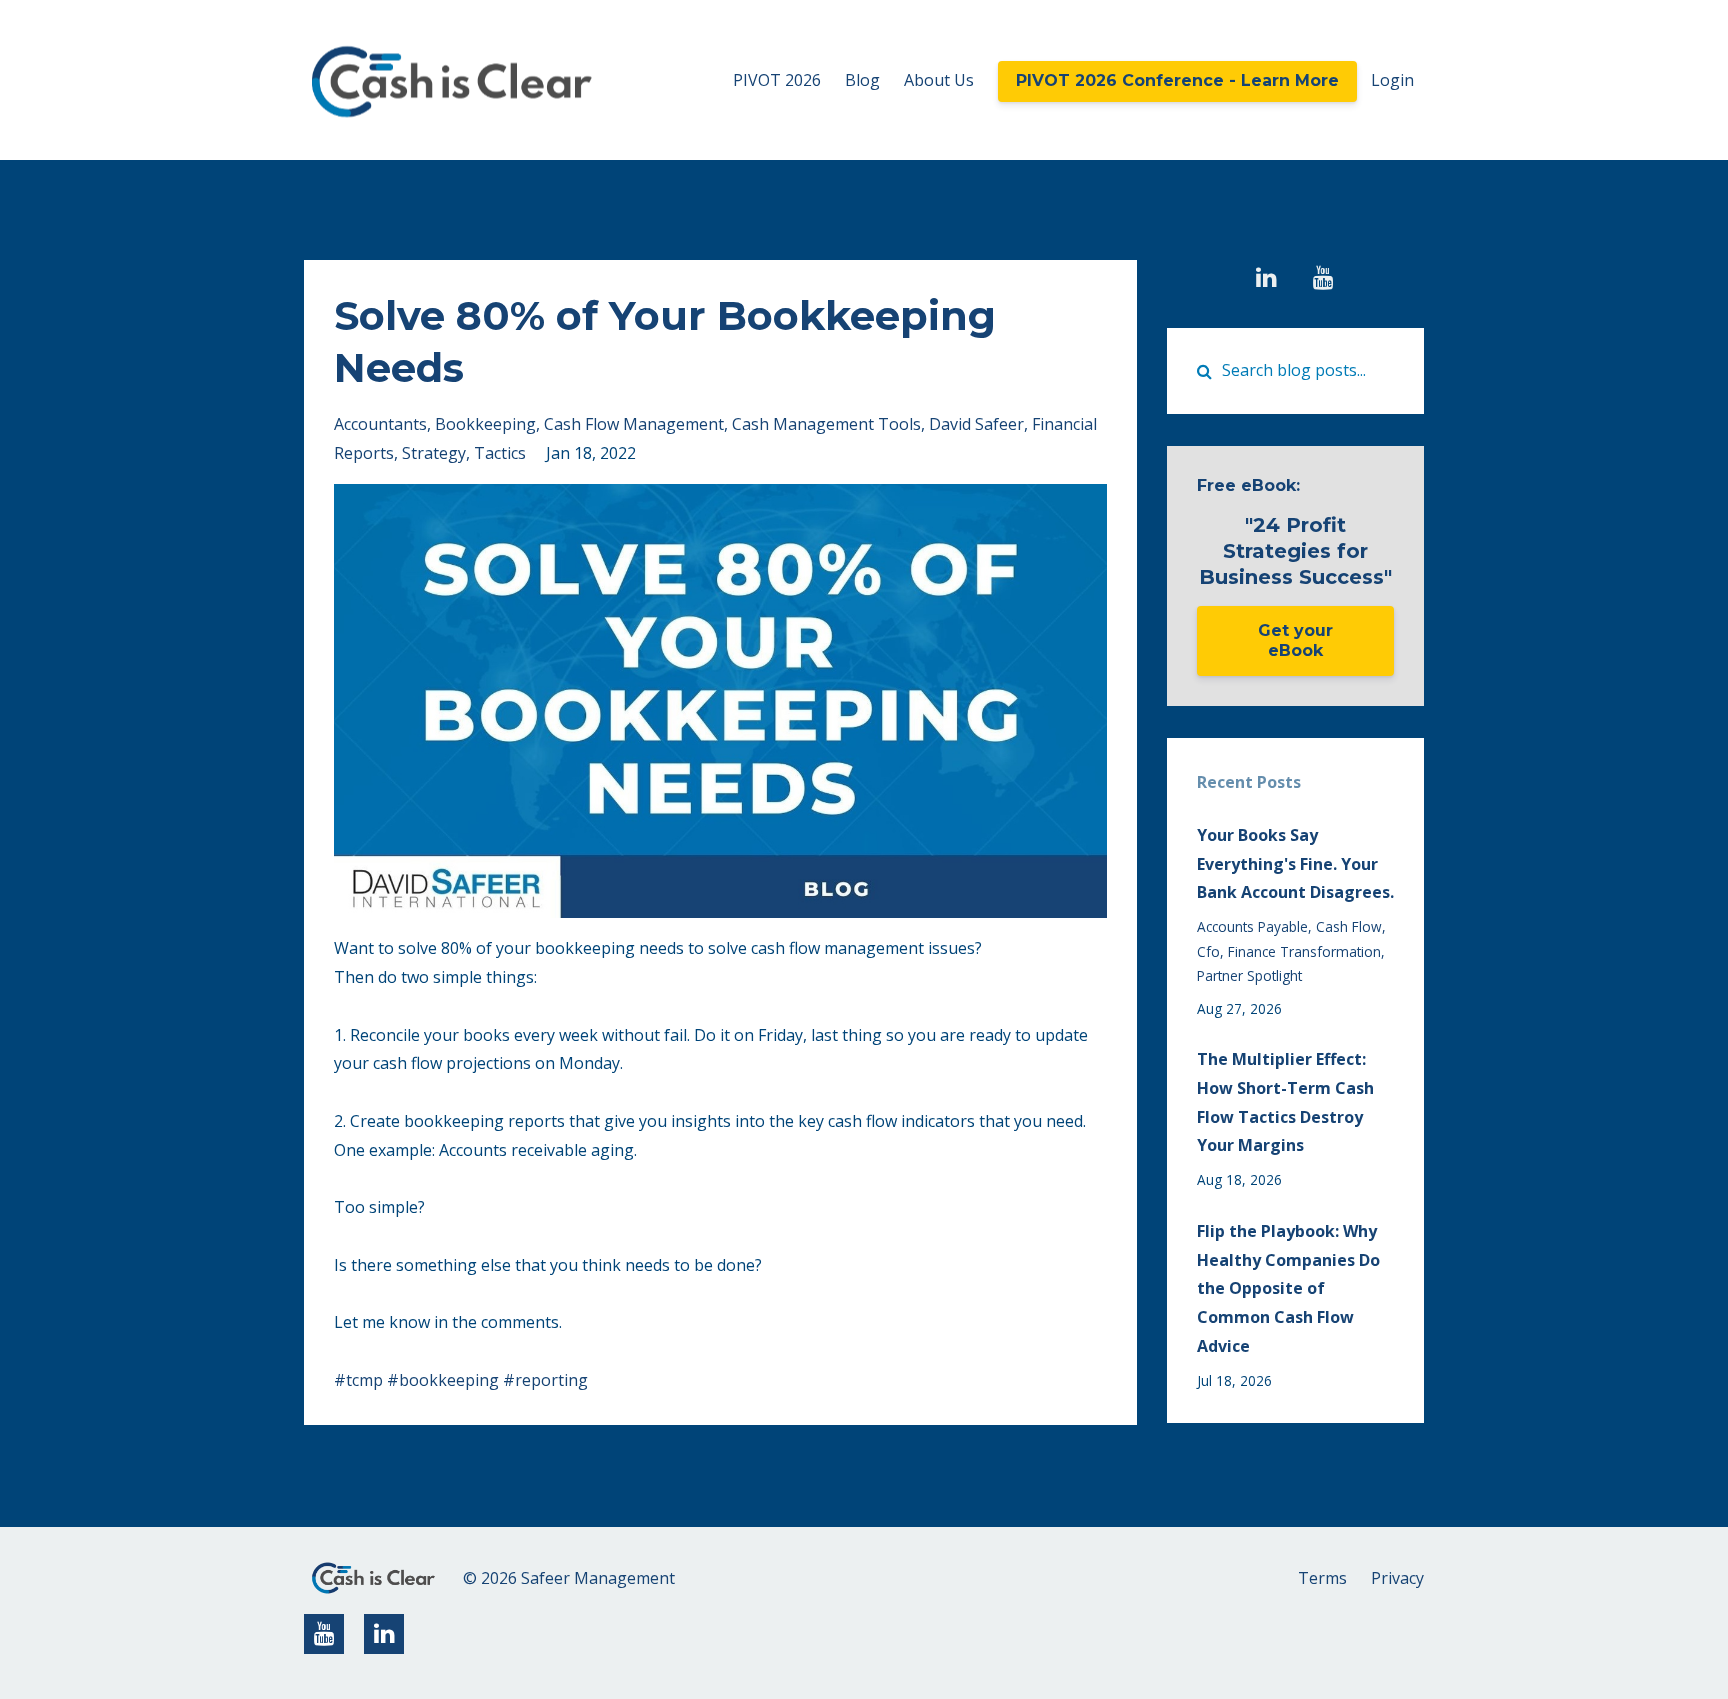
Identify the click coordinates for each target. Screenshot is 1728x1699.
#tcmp (358, 1380)
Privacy (1397, 1578)
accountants (380, 424)
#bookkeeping (443, 1380)
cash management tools (826, 424)
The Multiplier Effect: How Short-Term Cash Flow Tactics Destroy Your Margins (1285, 1102)
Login (1392, 80)
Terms (1322, 1578)
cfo (1208, 951)
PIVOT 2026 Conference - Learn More (1177, 80)
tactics (500, 453)
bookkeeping (485, 424)
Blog (862, 80)
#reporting (545, 1380)
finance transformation (1304, 951)
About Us (939, 80)
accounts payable (1252, 926)
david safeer (976, 424)
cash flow (1349, 926)
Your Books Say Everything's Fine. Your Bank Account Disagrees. (1295, 864)
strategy (434, 453)
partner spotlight (1249, 975)
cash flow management (634, 424)
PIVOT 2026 (777, 80)
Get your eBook (1295, 640)
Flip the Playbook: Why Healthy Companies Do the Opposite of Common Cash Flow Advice (1288, 1288)
